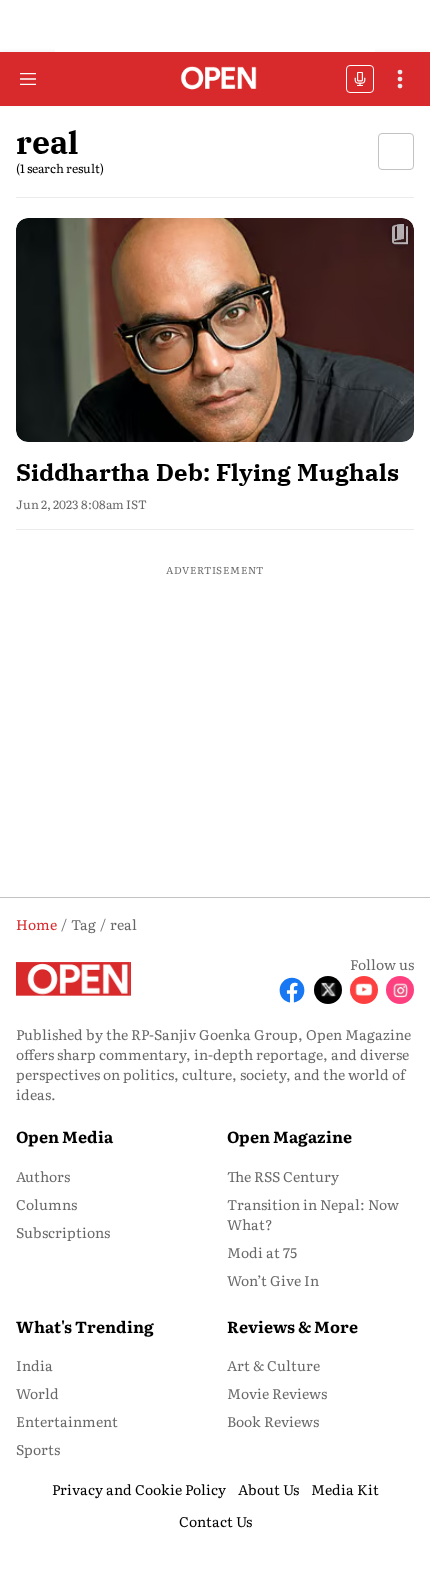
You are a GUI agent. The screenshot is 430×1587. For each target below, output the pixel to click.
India (34, 1365)
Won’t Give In (273, 1280)
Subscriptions (63, 1232)
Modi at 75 (262, 1252)
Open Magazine (289, 1136)
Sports (38, 1449)
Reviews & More (292, 1326)
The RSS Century (283, 1176)
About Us (268, 1489)
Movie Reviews (277, 1393)
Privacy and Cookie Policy (139, 1489)
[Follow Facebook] (292, 990)
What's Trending (85, 1326)
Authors (43, 1176)
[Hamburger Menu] (28, 79)
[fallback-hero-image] (215, 330)
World (37, 1393)
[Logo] (215, 79)
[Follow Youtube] (364, 990)
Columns (46, 1204)
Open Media (64, 1136)
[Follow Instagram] (400, 990)
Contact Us (215, 1521)
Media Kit (345, 1489)
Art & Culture (273, 1365)
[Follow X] (328, 990)
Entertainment (67, 1421)
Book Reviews (273, 1421)
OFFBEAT (360, 79)
